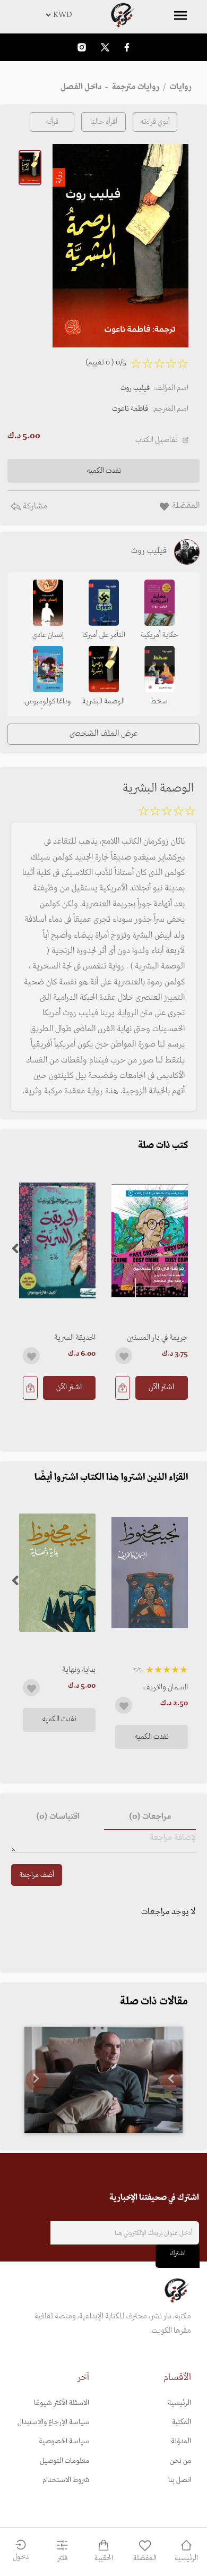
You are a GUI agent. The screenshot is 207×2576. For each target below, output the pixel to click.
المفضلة (145, 2558)
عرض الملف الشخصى (104, 734)
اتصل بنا (180, 2480)
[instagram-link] (82, 47)
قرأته (52, 122)
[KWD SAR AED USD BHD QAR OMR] (103, 15)
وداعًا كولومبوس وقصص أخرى (48, 702)
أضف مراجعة (37, 1875)
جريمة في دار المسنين (157, 1338)
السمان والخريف (166, 1687)
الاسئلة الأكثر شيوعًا (62, 2403)
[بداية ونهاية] (57, 1573)
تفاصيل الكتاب (157, 440)
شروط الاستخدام (66, 2480)
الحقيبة (104, 2558)
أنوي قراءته (155, 122)
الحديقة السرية (75, 1338)
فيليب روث (135, 388)
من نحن (180, 2461)
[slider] (167, 813)
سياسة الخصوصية (64, 2441)
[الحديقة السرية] (57, 1241)
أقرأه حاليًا (104, 122)
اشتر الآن (161, 1387)
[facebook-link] (127, 47)
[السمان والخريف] (150, 1573)
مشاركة (34, 506)
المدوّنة (181, 2441)
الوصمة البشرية (103, 702)
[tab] (150, 1817)
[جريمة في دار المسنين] (150, 1241)
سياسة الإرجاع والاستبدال (53, 2422)
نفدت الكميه (152, 1737)
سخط (159, 702)
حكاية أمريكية (159, 635)
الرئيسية (179, 2403)
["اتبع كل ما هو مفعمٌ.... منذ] (103, 2080)
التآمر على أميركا (104, 635)
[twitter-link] (105, 47)
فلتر (62, 2558)
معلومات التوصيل (64, 2461)
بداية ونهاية (79, 1670)
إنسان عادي (48, 635)
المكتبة (182, 2422)
